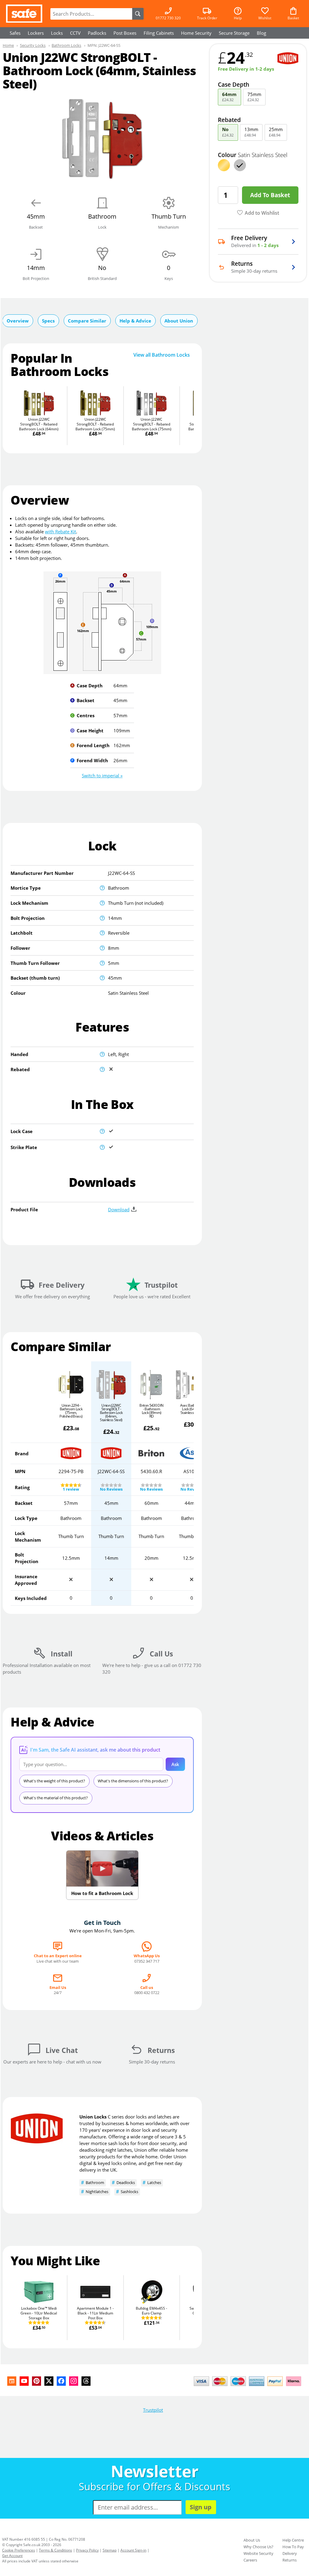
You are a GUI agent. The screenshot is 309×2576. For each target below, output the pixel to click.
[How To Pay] (249, 2387)
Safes (15, 33)
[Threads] (86, 2381)
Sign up (201, 2507)
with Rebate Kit (61, 532)
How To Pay (293, 2547)
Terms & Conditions (56, 2550)
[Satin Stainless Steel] (240, 165)
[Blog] (12, 2381)
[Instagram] (74, 2381)
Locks (57, 33)
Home (8, 45)
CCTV (75, 33)
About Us (252, 2540)
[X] (49, 2381)
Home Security (196, 33)
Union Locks (93, 2117)
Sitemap (110, 2550)
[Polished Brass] (224, 165)
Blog (261, 33)
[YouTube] (24, 2381)
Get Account (12, 2556)
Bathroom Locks (66, 45)
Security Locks (33, 45)
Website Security (258, 2553)
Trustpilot (153, 2410)
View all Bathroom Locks (162, 355)
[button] (102, 776)
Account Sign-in (133, 2550)
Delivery (290, 2553)
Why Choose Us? (258, 2547)
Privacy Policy (87, 2550)
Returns (290, 2560)
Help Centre (293, 2540)
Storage (234, 33)
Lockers (36, 33)
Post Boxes (125, 33)
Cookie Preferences (19, 2550)
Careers (250, 2560)
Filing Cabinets (159, 33)
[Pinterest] (37, 2381)
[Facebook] (61, 2381)
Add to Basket (270, 195)
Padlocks (97, 33)
